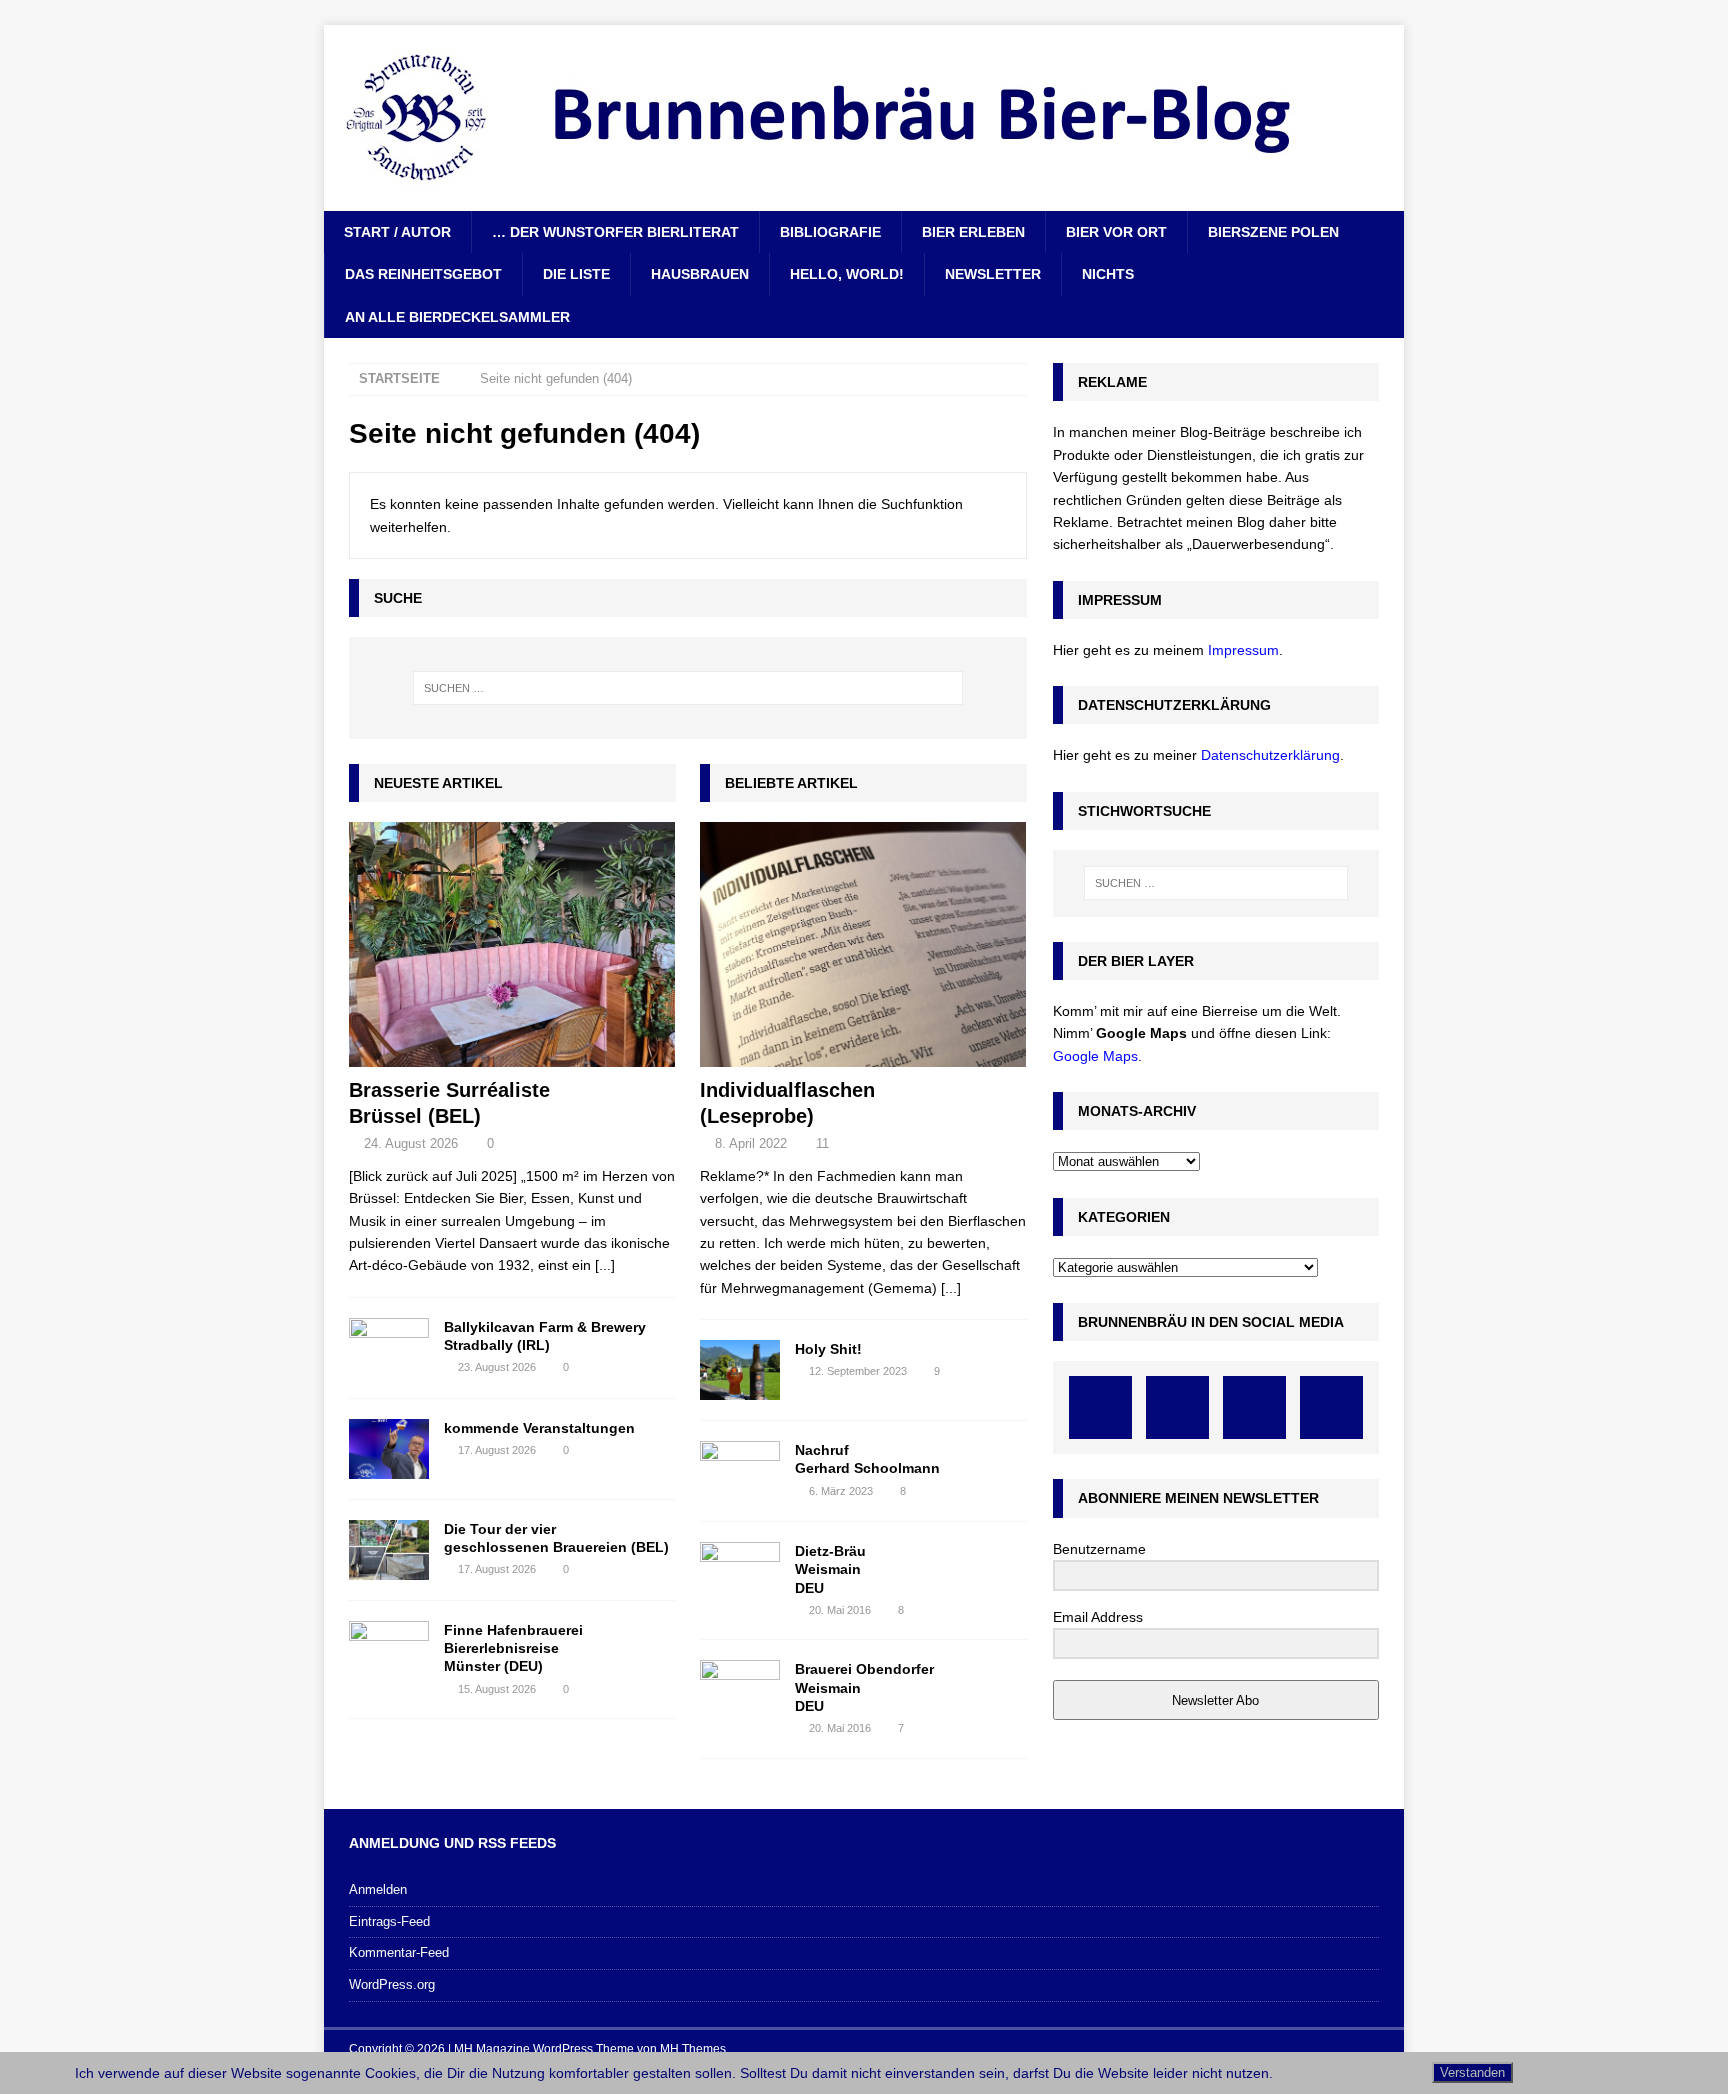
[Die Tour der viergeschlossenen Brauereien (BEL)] (389, 1550)
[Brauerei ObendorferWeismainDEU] (740, 1690)
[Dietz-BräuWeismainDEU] (740, 1572)
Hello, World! (847, 274)
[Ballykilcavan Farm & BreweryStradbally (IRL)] (389, 1348)
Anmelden (378, 1889)
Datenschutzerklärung (1270, 755)
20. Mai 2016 (840, 1610)
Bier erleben (973, 232)
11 (822, 1143)
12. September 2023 (858, 1371)
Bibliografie (830, 232)
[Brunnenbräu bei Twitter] (1254, 1407)
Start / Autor (397, 232)
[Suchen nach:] (688, 688)
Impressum (1243, 650)
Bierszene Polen (1273, 232)
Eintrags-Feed (389, 1921)
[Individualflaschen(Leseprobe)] (863, 944)
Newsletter (993, 274)
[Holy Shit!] (740, 1370)
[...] (605, 1265)
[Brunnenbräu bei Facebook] (1100, 1407)
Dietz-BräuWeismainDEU (830, 1569)
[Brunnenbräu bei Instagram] (1177, 1407)
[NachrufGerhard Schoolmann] (740, 1471)
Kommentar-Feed (399, 1952)
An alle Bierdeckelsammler (457, 317)
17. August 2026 (497, 1450)
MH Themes (693, 2049)
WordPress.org (392, 1984)
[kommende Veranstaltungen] (389, 1449)
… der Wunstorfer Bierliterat (615, 232)
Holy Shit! (828, 1349)
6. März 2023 (841, 1491)
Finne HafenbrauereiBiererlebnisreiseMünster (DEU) (513, 1648)
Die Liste (576, 274)
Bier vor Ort (1116, 232)
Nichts (1108, 274)
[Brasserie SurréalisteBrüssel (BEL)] (512, 944)
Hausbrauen (700, 274)
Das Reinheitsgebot (423, 274)
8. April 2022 (751, 1143)
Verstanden (1472, 2072)
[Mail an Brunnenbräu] (1331, 1407)
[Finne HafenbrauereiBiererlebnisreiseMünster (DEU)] (389, 1651)
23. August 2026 (497, 1367)
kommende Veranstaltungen (539, 1428)
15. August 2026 (497, 1689)
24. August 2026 (411, 1143)
